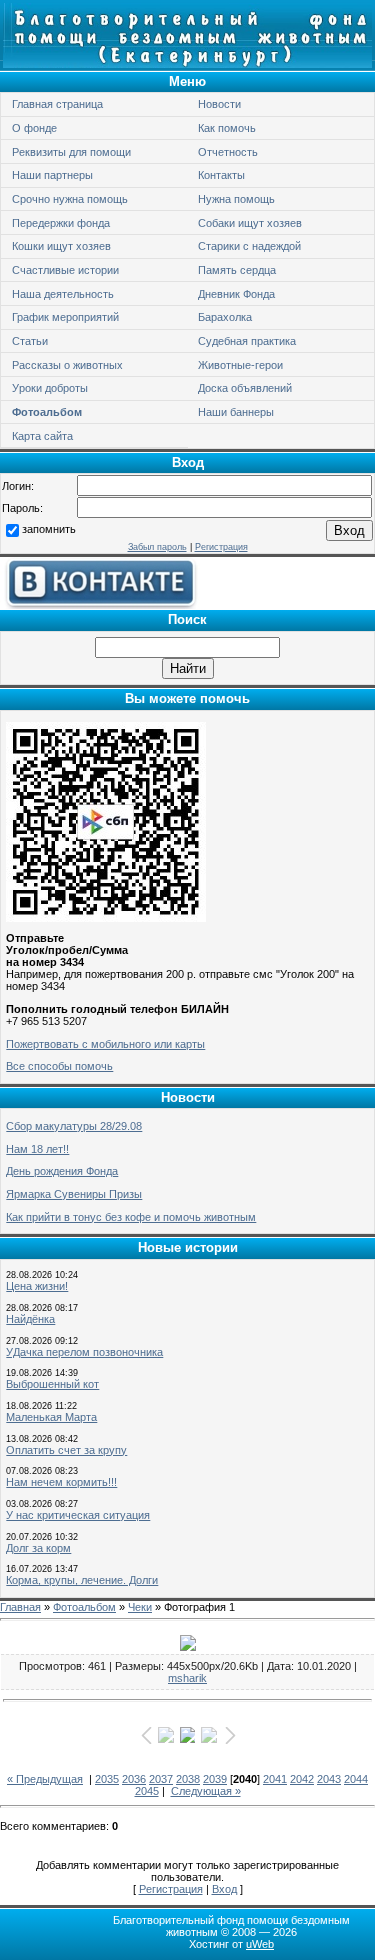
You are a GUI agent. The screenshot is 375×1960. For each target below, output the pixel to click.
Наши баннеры (236, 412)
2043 (329, 1779)
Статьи (30, 341)
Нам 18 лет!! (37, 1149)
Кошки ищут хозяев (61, 246)
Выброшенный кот (52, 1384)
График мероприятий (65, 317)
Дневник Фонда (236, 294)
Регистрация (221, 547)
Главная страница (57, 104)
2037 (161, 1779)
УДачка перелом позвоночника (84, 1352)
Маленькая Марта (51, 1417)
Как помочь (227, 128)
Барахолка (225, 317)
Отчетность (228, 152)
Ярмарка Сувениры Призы (74, 1194)
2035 (107, 1779)
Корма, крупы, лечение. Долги (82, 1580)
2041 (275, 1779)
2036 (134, 1779)
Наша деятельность (63, 294)
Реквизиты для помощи (71, 152)
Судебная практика (247, 341)
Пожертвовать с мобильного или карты (105, 1044)
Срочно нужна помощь (70, 199)
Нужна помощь (236, 199)
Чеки (140, 1607)
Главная (20, 1607)
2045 (147, 1791)
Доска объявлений (245, 388)
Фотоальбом (47, 412)
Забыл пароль (157, 547)
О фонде (34, 128)
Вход (224, 1889)
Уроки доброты (50, 388)
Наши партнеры (52, 175)
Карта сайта (42, 436)
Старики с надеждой (249, 246)
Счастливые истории (65, 270)
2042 (302, 1779)
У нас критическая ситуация (78, 1515)
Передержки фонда (61, 223)
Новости (219, 104)
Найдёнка (30, 1319)
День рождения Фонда (62, 1171)
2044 (356, 1779)
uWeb (260, 1944)
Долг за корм (38, 1548)
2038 (188, 1779)
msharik (187, 1678)
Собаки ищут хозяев (250, 223)
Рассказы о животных (67, 365)
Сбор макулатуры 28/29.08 (74, 1126)
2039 (215, 1779)
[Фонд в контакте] (100, 605)
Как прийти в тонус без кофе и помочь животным (131, 1217)
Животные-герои (240, 365)
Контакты (221, 175)
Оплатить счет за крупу (66, 1450)
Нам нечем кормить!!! (61, 1482)
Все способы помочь (59, 1066)
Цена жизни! (37, 1286)
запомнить (49, 530)
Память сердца (237, 270)
